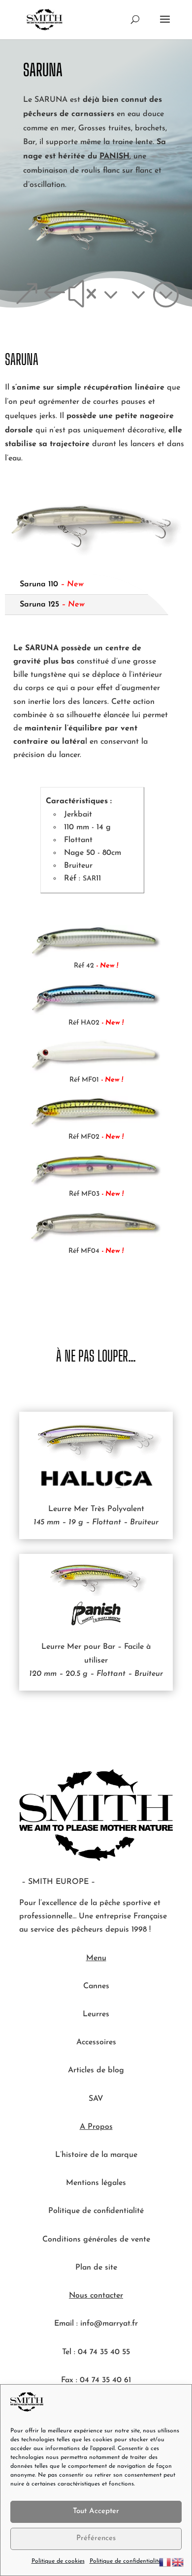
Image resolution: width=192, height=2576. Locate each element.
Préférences (96, 2538)
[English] (178, 2562)
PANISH (114, 156)
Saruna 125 (52, 605)
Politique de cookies (58, 2561)
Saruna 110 (52, 584)
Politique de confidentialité (125, 2561)
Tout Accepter (96, 2511)
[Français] (165, 2562)
